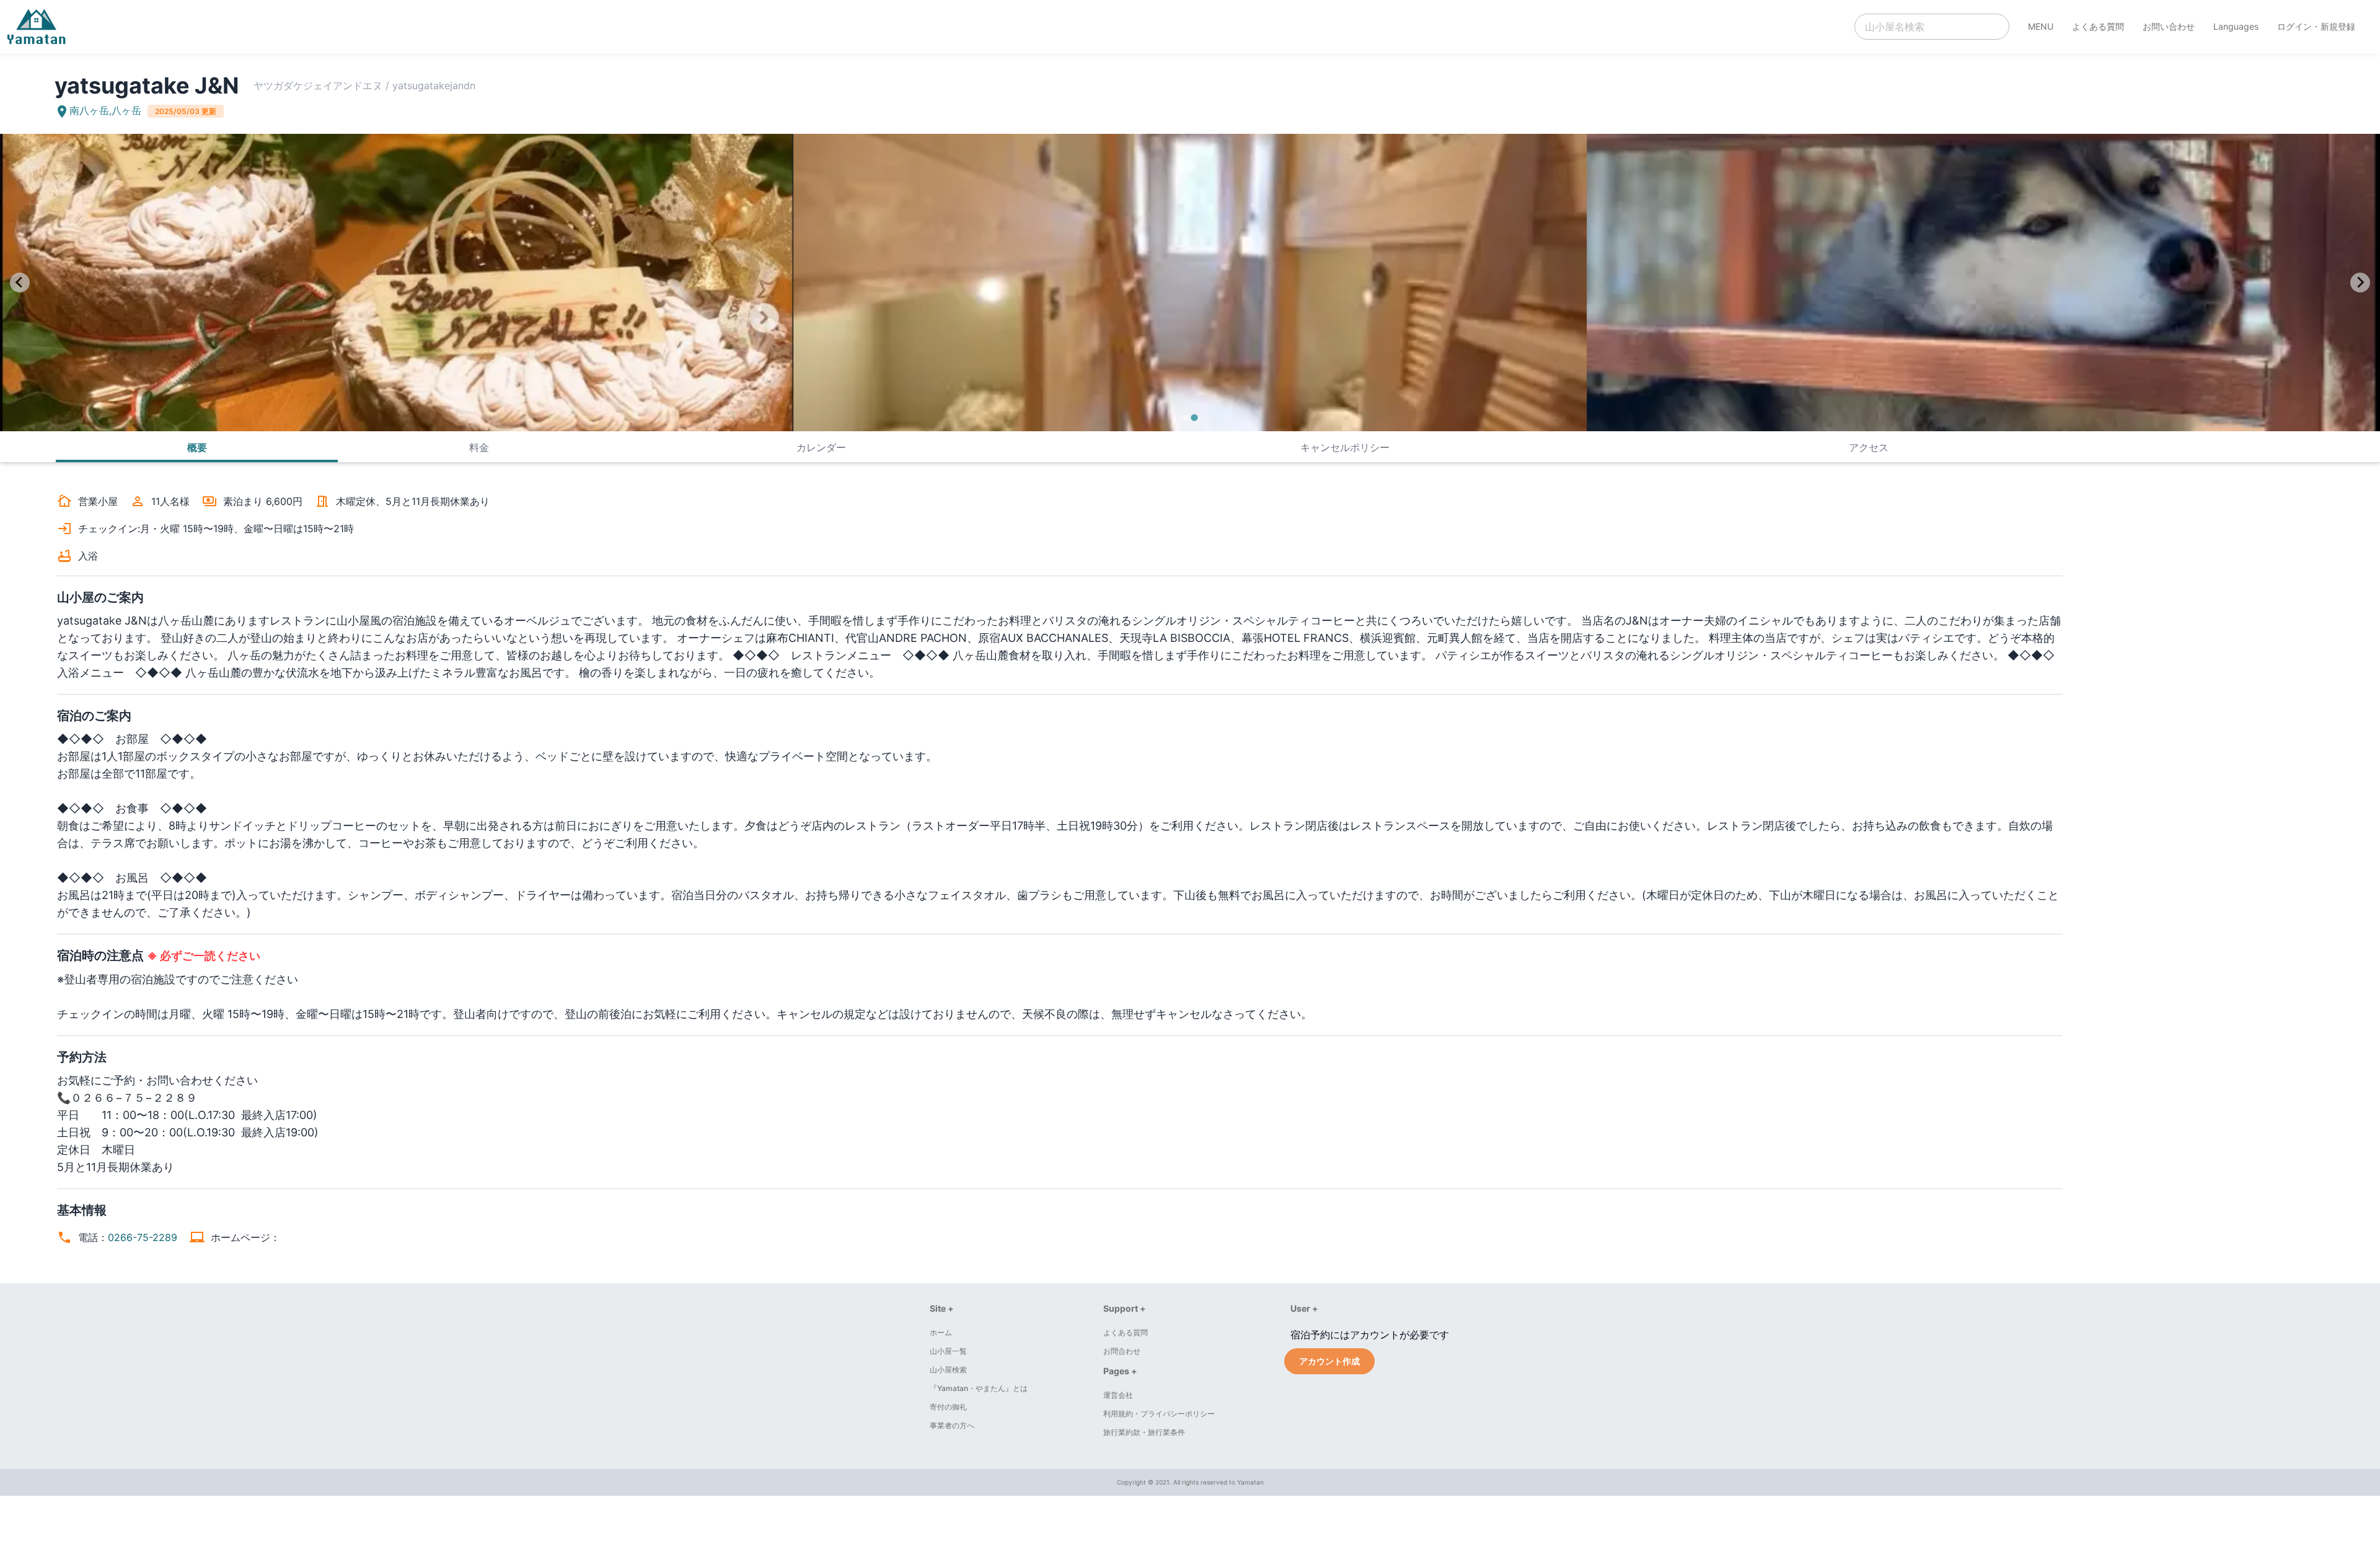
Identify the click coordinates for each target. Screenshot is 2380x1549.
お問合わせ (1122, 1351)
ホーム (941, 1332)
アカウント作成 (1329, 1361)
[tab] (1185, 417)
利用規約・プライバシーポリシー (1159, 1414)
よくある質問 (2098, 26)
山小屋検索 (948, 1370)
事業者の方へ (952, 1425)
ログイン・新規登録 (2316, 26)
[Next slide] (2360, 283)
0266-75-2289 (143, 1237)
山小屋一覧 (948, 1351)
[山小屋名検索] (1932, 27)
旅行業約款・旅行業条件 (1144, 1432)
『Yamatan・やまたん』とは (979, 1388)
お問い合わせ (2169, 26)
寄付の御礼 (948, 1407)
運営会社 (1118, 1395)
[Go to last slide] (20, 283)
